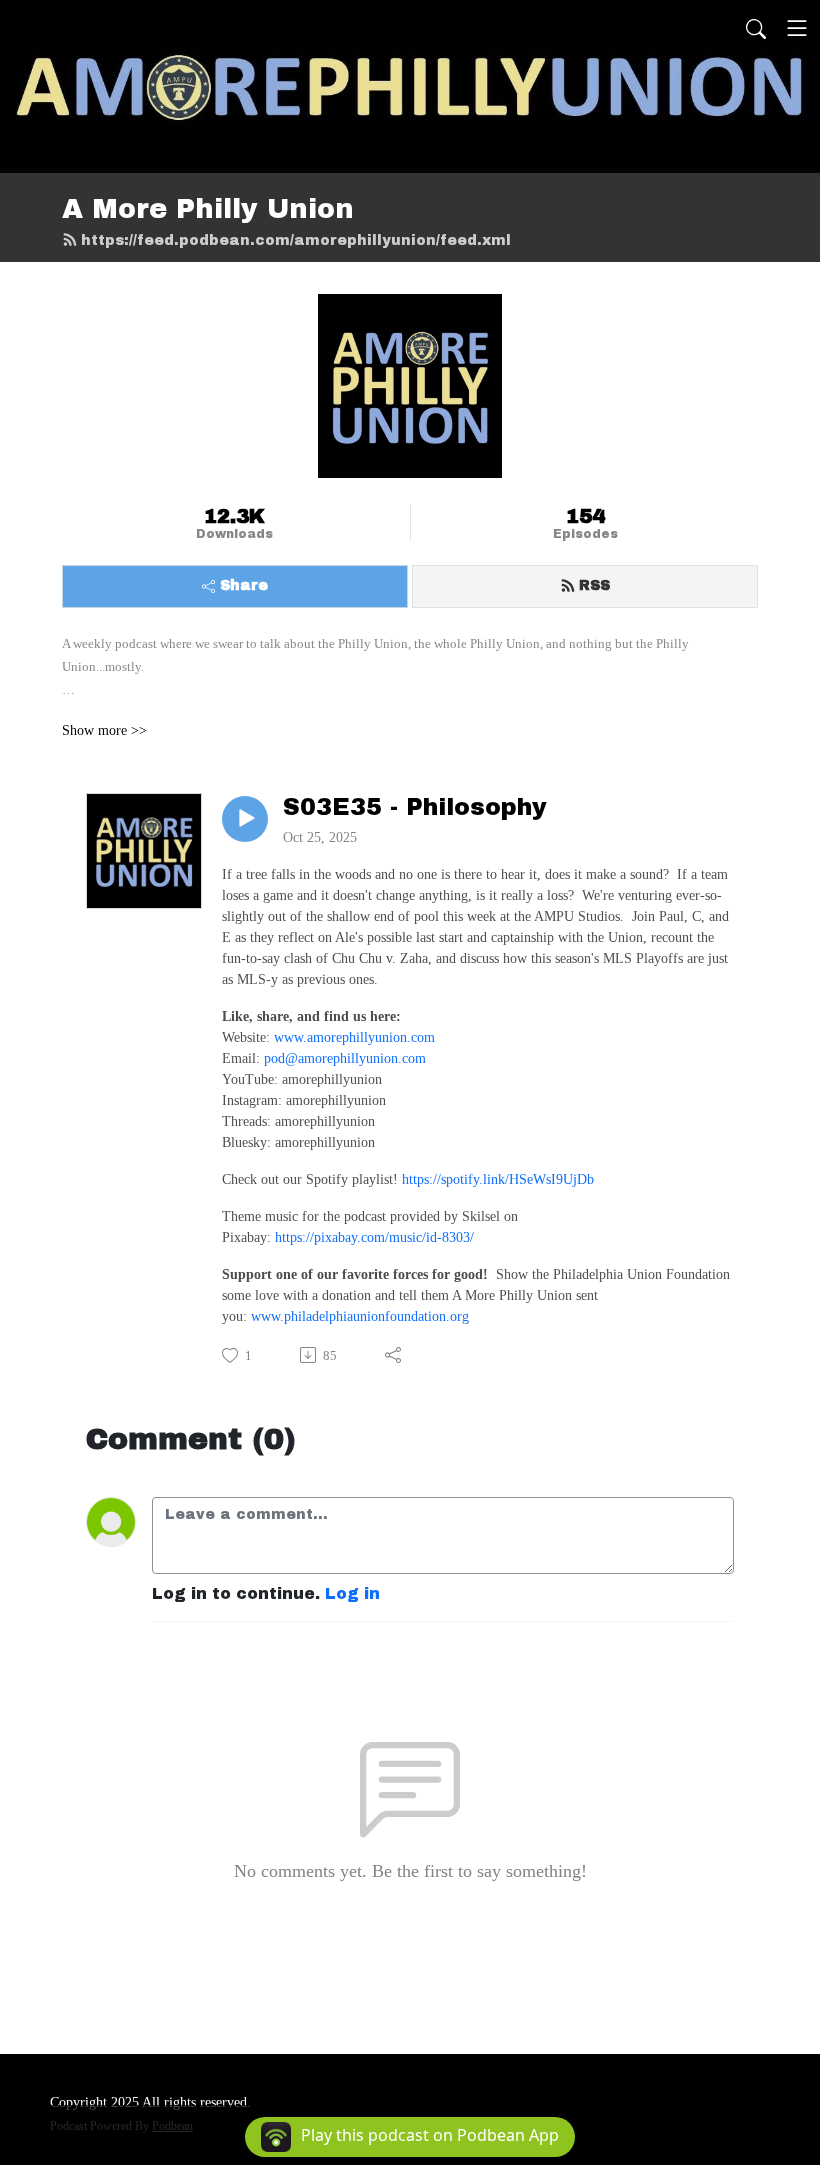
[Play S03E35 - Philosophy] (245, 819)
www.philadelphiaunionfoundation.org (360, 1316)
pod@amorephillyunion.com (345, 1058)
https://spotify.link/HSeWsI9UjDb (498, 1179)
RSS (594, 585)
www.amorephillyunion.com (354, 1037)
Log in (352, 1593)
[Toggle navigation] (797, 28)
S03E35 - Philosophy (415, 807)
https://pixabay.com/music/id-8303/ (374, 1237)
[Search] (756, 28)
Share (244, 585)
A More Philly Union (208, 209)
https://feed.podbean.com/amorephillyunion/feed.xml (296, 240)
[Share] (394, 1355)
